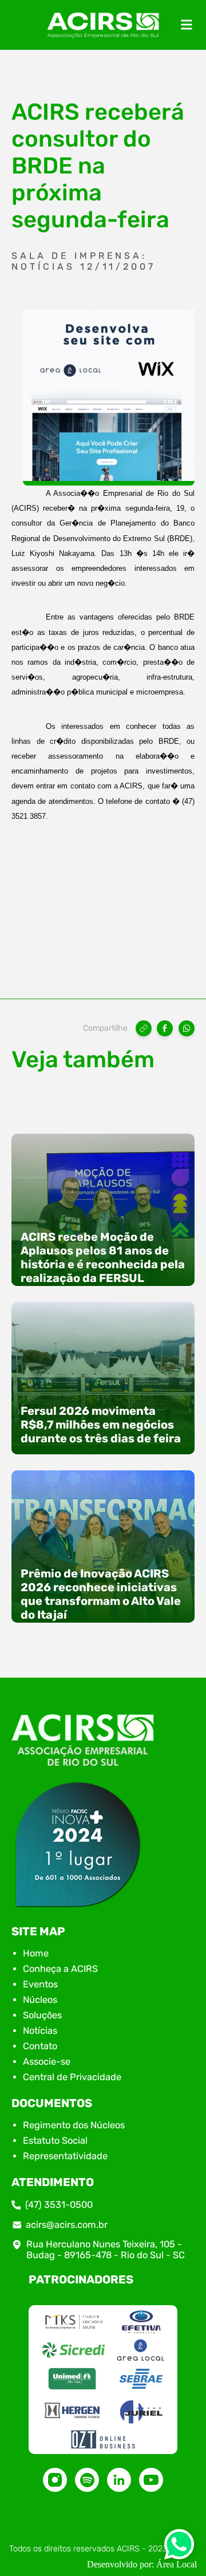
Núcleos (40, 2000)
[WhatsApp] (187, 1028)
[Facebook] (165, 1028)
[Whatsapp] (179, 2548)
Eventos (40, 1984)
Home (36, 1953)
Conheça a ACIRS (60, 1969)
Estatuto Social (55, 2141)
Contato (40, 2046)
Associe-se (47, 2062)
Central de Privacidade (72, 2077)
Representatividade (65, 2156)
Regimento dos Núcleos (74, 2125)
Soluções (42, 2015)
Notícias (40, 2031)
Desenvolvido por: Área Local (142, 2564)
